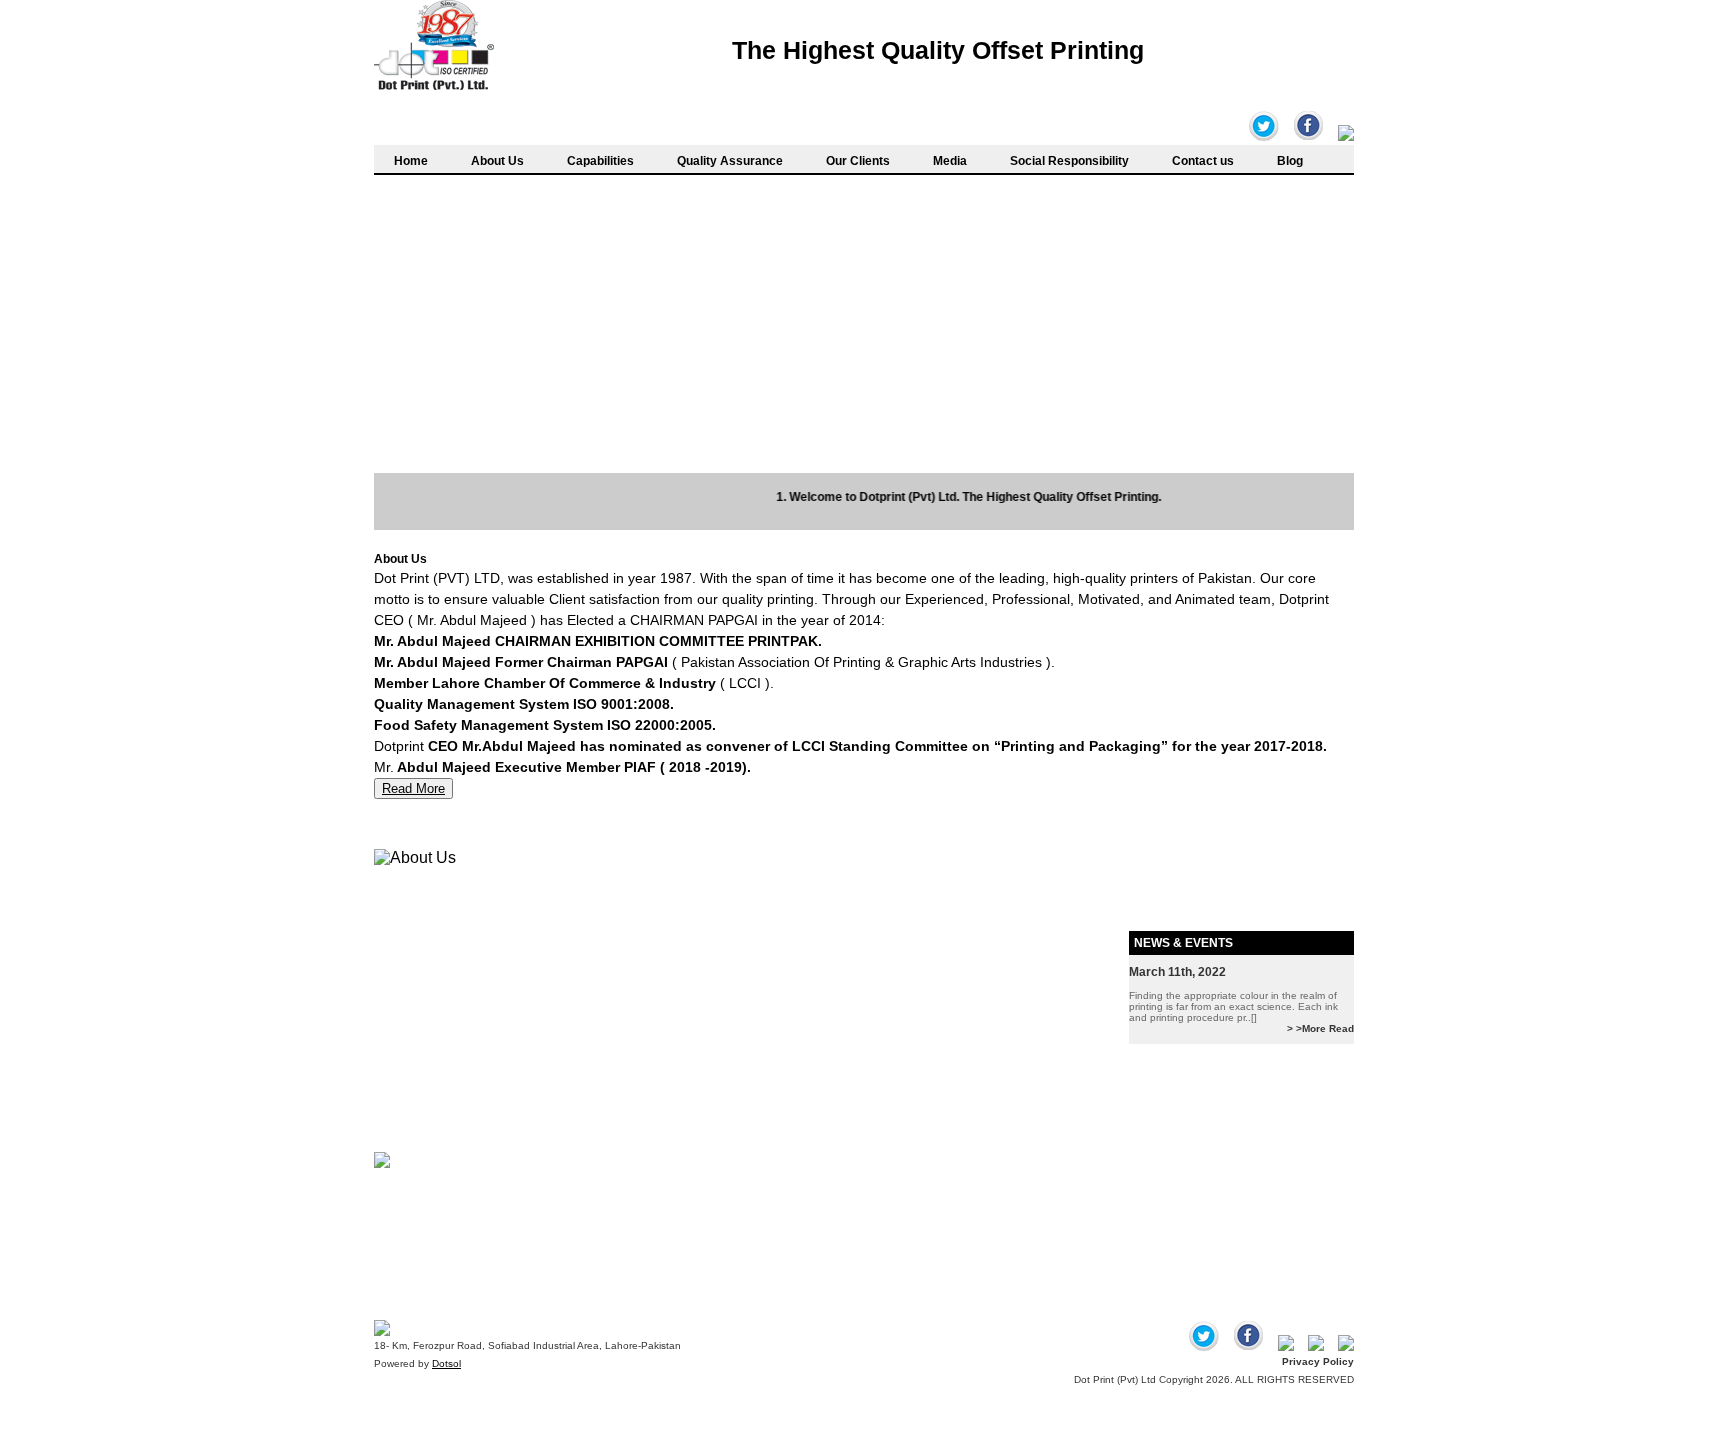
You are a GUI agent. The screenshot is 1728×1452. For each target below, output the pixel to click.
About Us (497, 161)
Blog (1290, 161)
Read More (413, 788)
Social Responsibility (1069, 161)
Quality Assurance (730, 161)
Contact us (1203, 161)
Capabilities (600, 161)
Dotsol (446, 1363)
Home (411, 161)
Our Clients (858, 161)
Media (950, 161)
